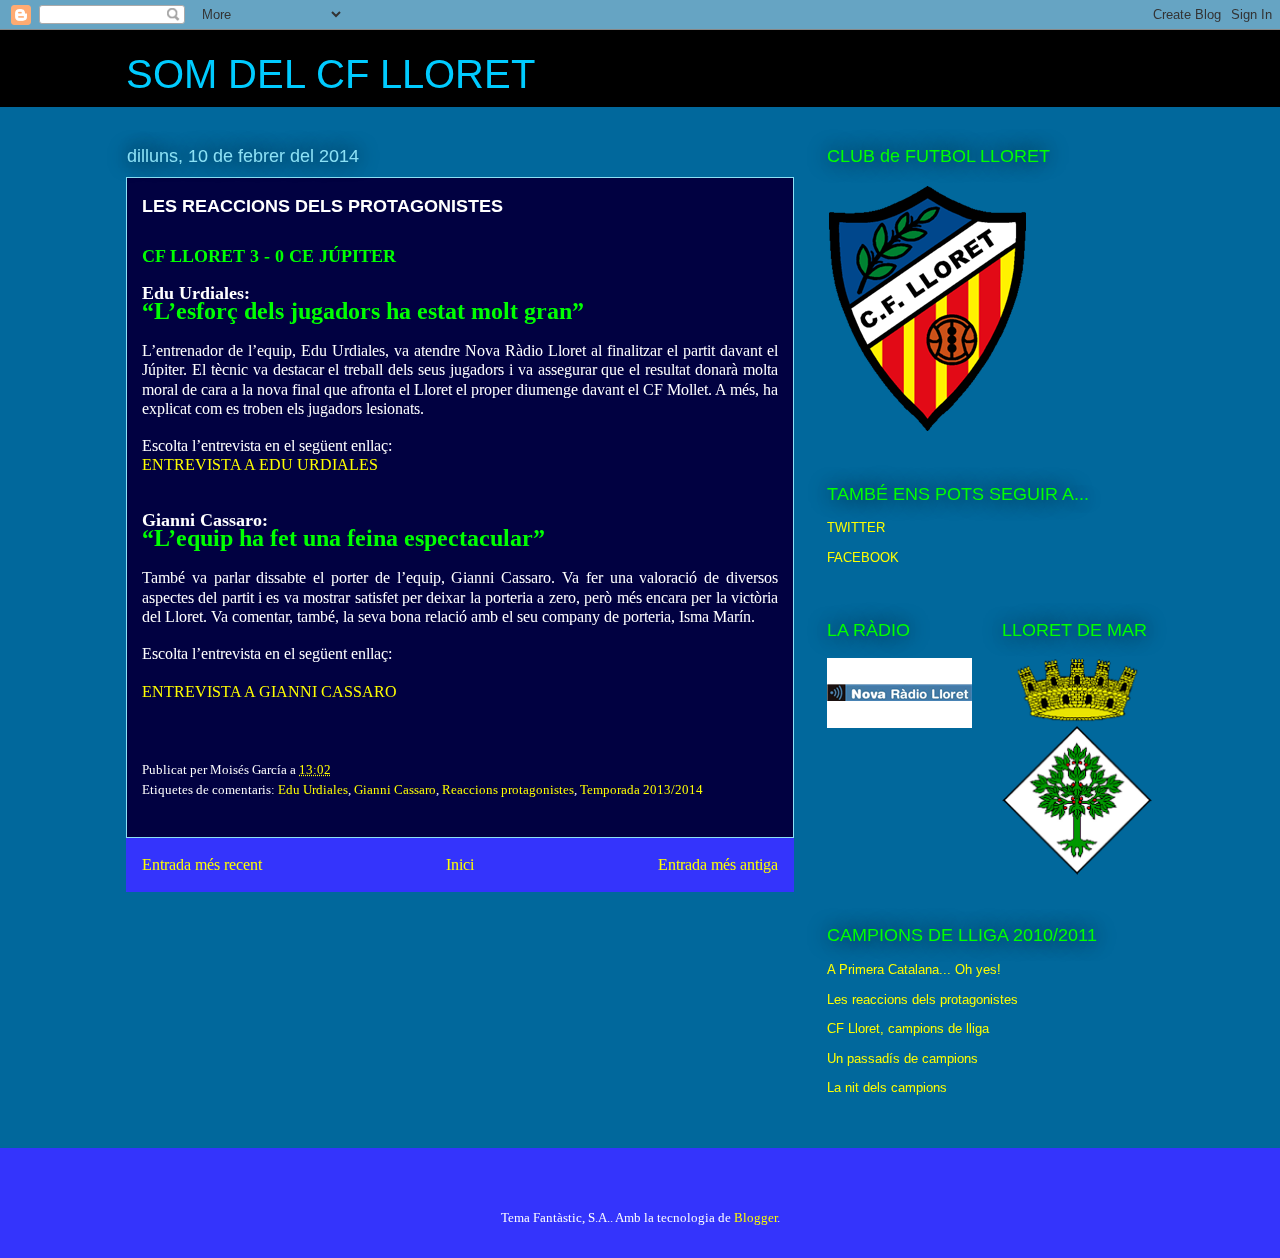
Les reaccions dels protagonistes (922, 999)
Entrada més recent (202, 864)
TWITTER (856, 527)
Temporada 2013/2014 (641, 789)
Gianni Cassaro (395, 789)
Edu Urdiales (313, 789)
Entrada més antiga (718, 864)
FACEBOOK (863, 557)
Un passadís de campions (902, 1058)
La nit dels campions (887, 1087)
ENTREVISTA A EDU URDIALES (260, 464)
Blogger (755, 1217)
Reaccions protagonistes (508, 789)
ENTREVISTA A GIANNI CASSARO (269, 691)
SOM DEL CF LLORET (330, 74)
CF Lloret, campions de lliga (908, 1028)
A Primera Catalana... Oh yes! (914, 969)
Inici (460, 864)
